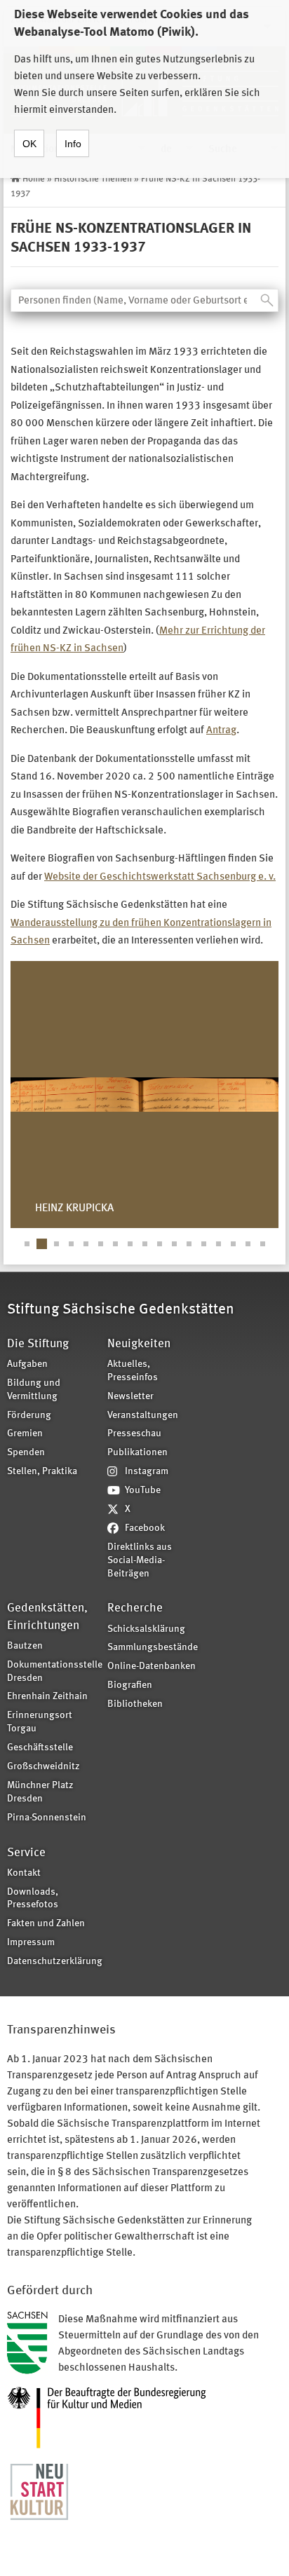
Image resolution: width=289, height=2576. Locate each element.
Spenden (26, 1453)
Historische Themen (93, 179)
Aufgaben (27, 1364)
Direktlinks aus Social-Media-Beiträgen (140, 1561)
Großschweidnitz (43, 1767)
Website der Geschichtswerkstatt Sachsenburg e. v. (160, 877)
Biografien (130, 1685)
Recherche (135, 1608)
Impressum (31, 1943)
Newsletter (130, 1397)
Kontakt (24, 1873)
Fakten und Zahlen (46, 1924)
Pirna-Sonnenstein (47, 1818)
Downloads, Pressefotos (33, 1899)
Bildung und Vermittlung (34, 1390)
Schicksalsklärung (146, 1629)
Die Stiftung (38, 1344)
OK (29, 144)
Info (73, 144)
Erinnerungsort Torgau (40, 1722)
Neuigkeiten (139, 1344)
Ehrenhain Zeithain (47, 1697)
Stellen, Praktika (42, 1472)
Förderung (29, 1416)
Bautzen (25, 1646)
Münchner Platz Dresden (40, 1792)
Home (34, 179)
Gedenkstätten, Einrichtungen (47, 1617)
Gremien (25, 1434)
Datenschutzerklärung (53, 1962)
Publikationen (137, 1453)
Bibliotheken (135, 1704)
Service (26, 1853)
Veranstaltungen (143, 1416)
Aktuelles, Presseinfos (133, 1371)
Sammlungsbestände (153, 1648)
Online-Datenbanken (152, 1667)
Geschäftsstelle (40, 1748)
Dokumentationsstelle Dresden (53, 1672)
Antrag (221, 731)
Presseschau (134, 1434)
